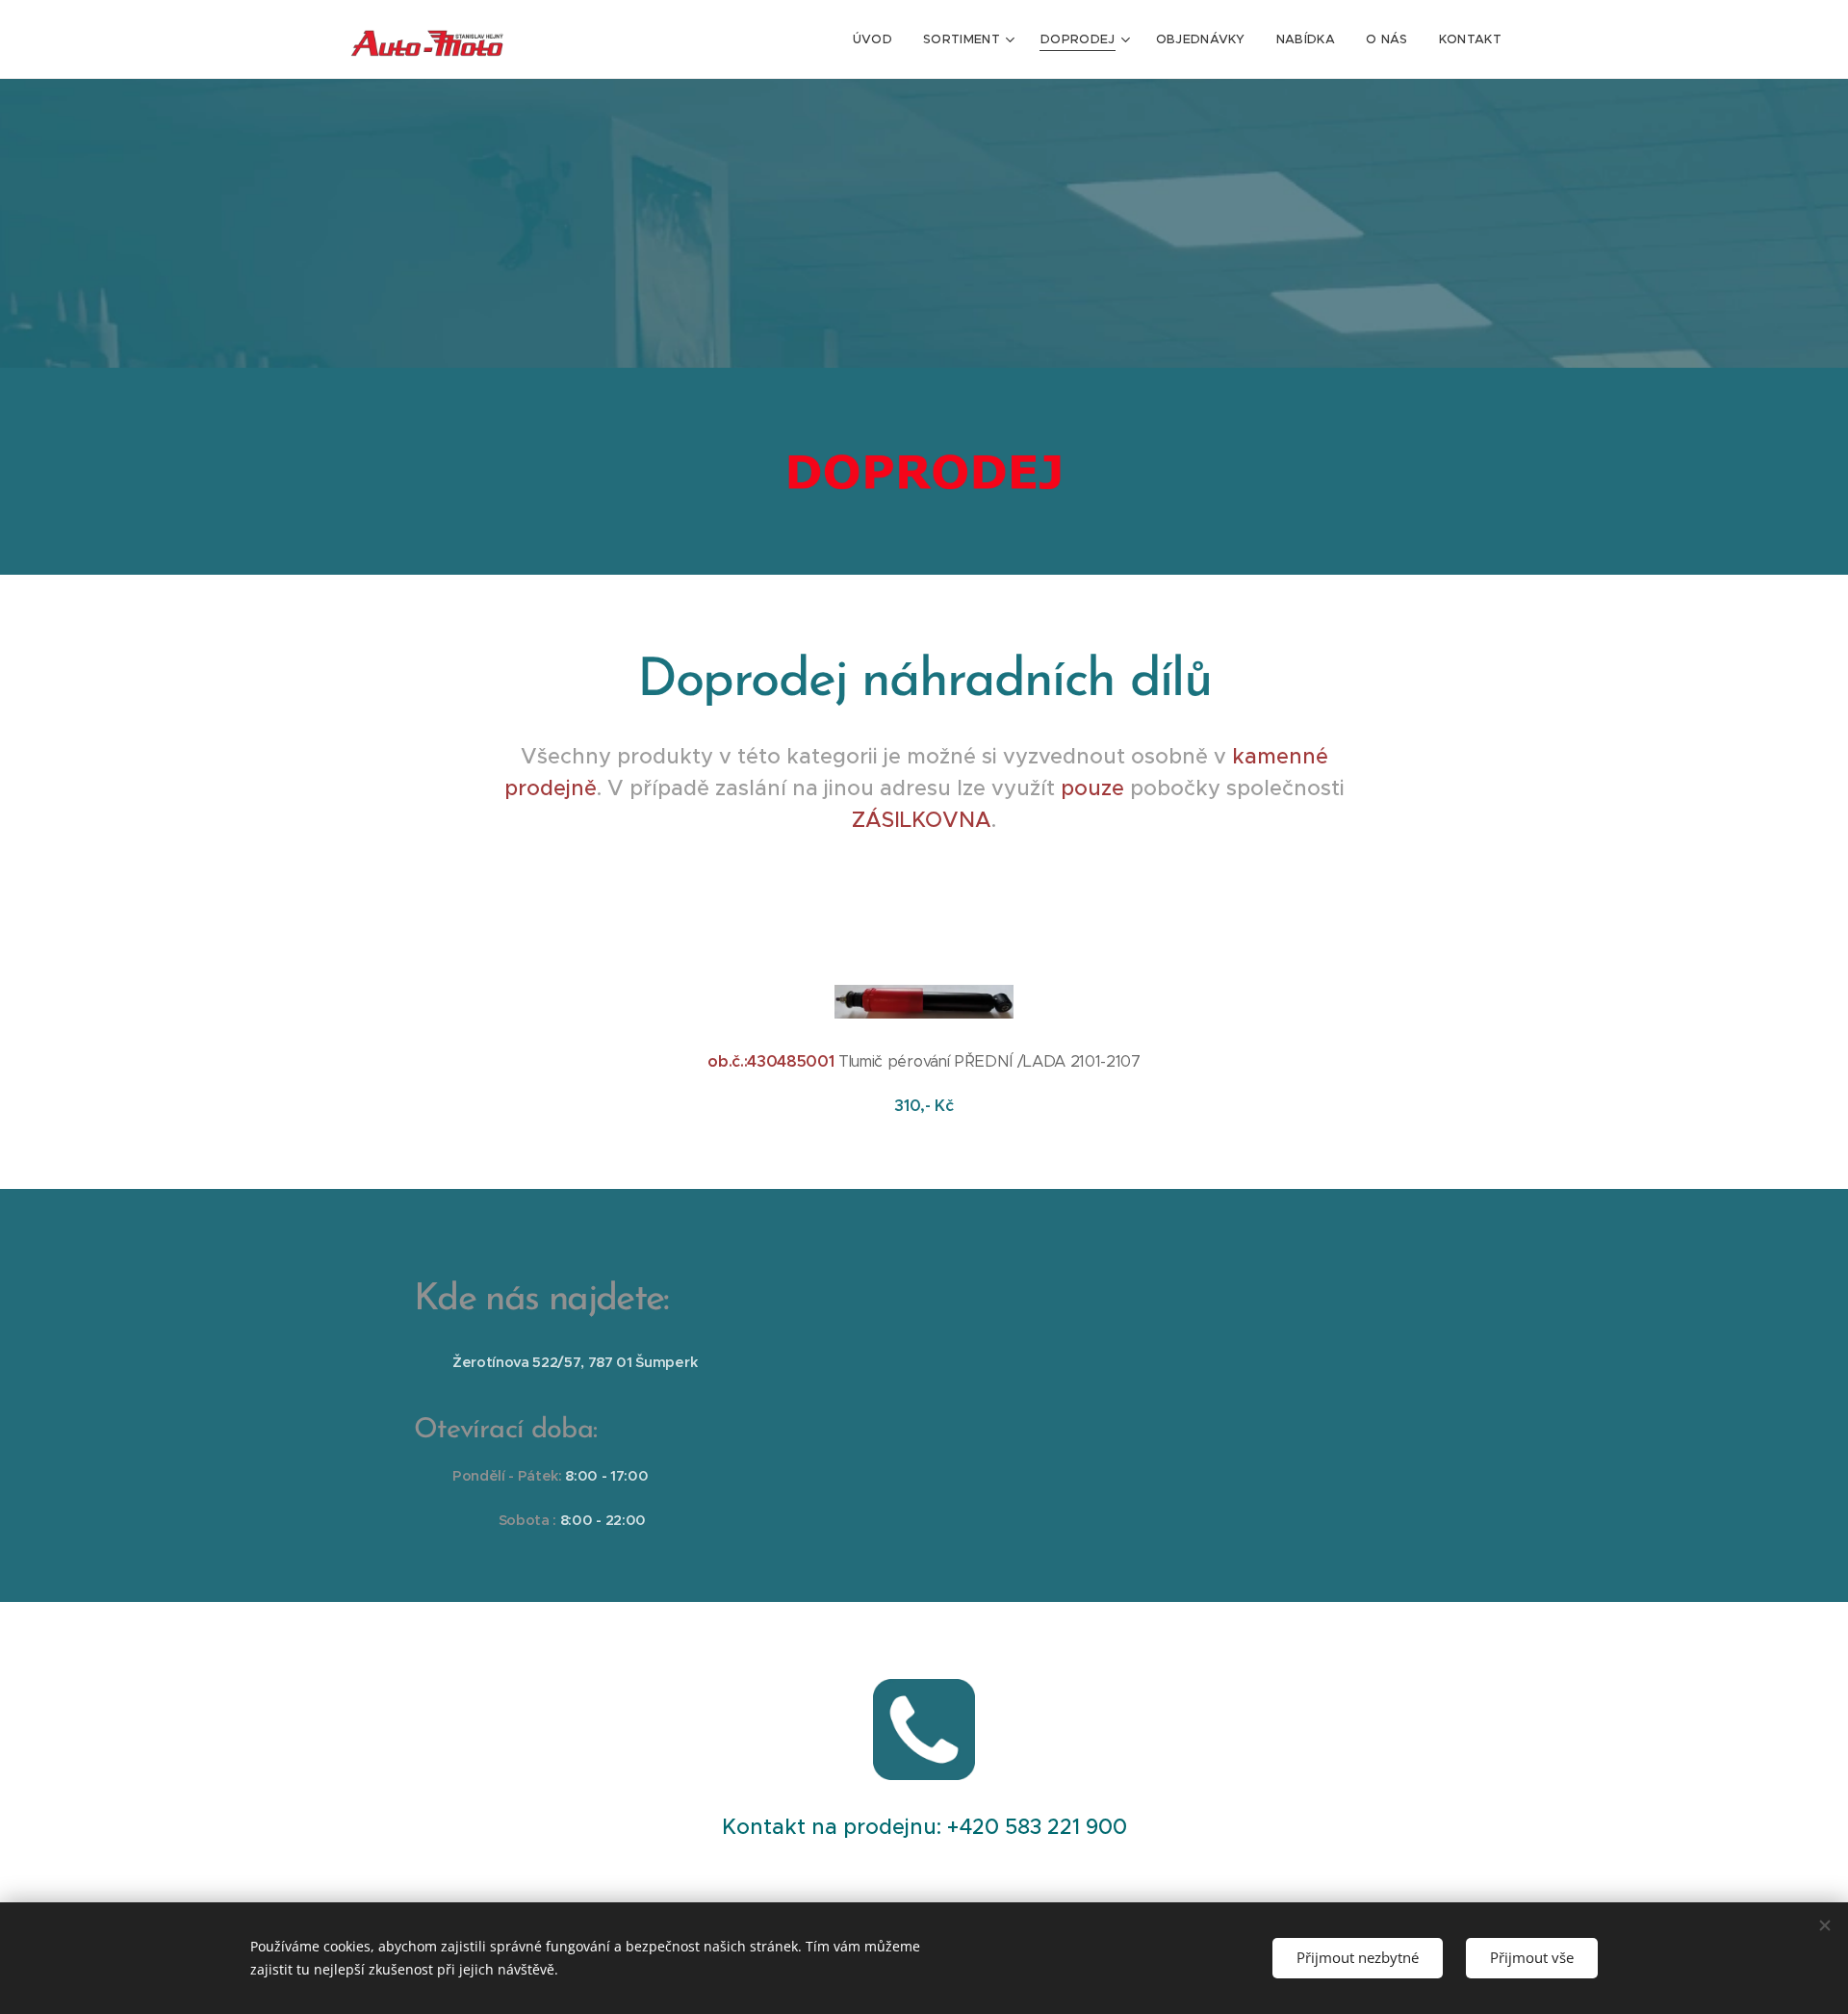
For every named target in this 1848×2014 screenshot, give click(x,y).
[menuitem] (878, 39)
